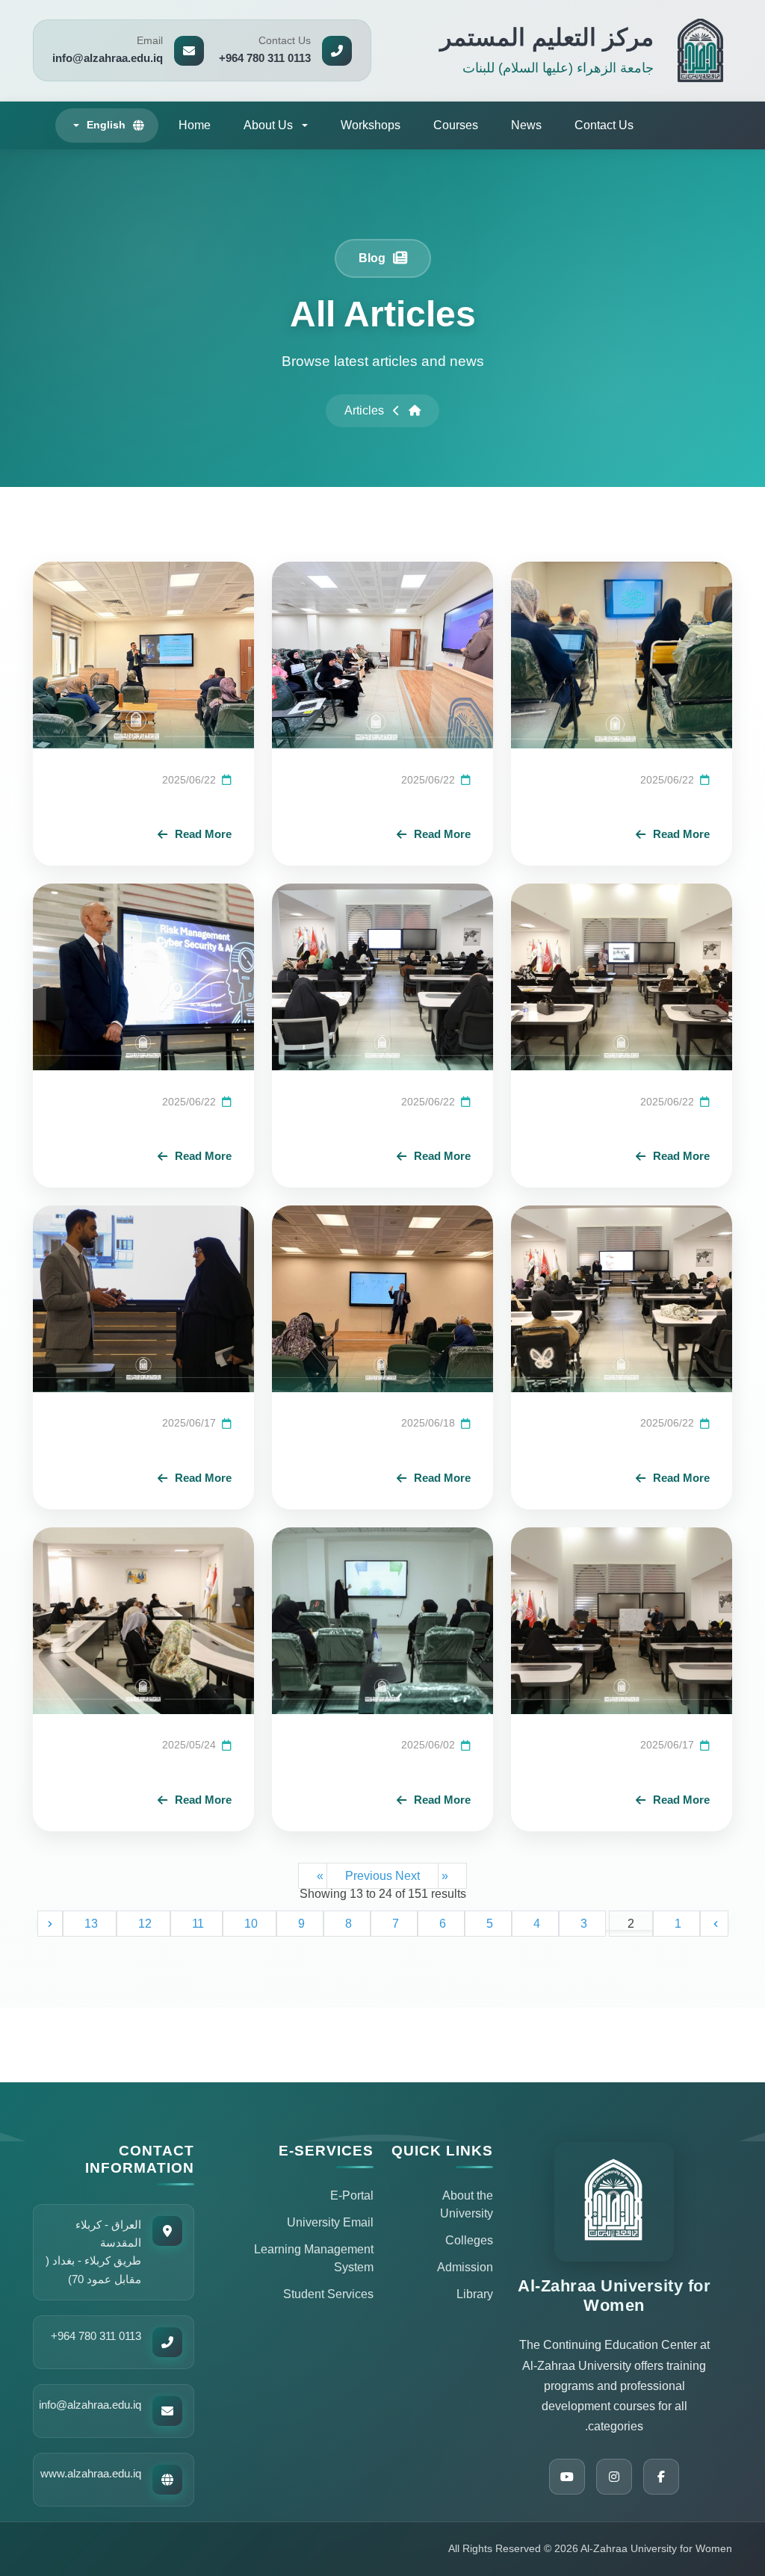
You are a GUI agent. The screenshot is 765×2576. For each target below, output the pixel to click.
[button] (276, 125)
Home (195, 125)
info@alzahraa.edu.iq (90, 2405)
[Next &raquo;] (50, 1924)
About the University (467, 2204)
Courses (456, 125)
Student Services (328, 2294)
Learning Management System (314, 2258)
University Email (330, 2222)
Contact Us (604, 125)
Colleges (469, 2240)
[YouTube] (567, 2477)
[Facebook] (661, 2477)
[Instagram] (614, 2477)
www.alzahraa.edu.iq (91, 2473)
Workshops (371, 125)
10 (250, 1924)
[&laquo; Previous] (714, 1924)
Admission (465, 2267)
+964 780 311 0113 (96, 2336)
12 (143, 1924)
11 (196, 1924)
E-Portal (352, 2195)
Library (475, 2294)
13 (90, 1924)
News (526, 125)
